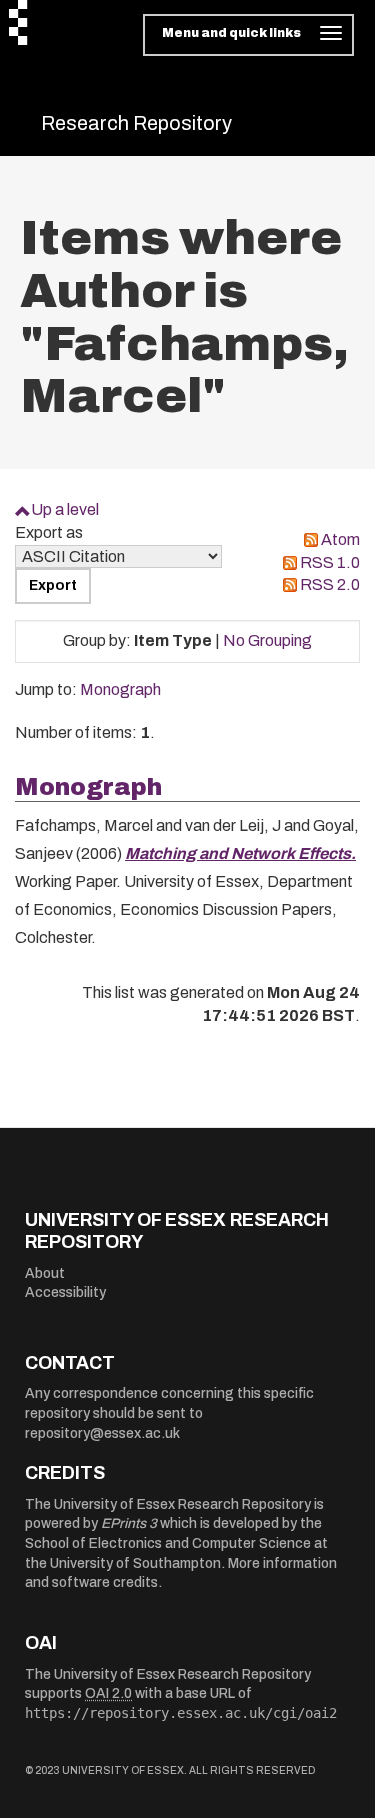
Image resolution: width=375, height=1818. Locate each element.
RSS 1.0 (330, 562)
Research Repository (136, 123)
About (45, 1273)
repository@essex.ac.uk (102, 1433)
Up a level (65, 509)
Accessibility (65, 1292)
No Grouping (267, 640)
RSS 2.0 (330, 584)
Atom (340, 539)
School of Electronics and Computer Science (168, 1543)
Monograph (120, 689)
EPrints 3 (129, 1523)
